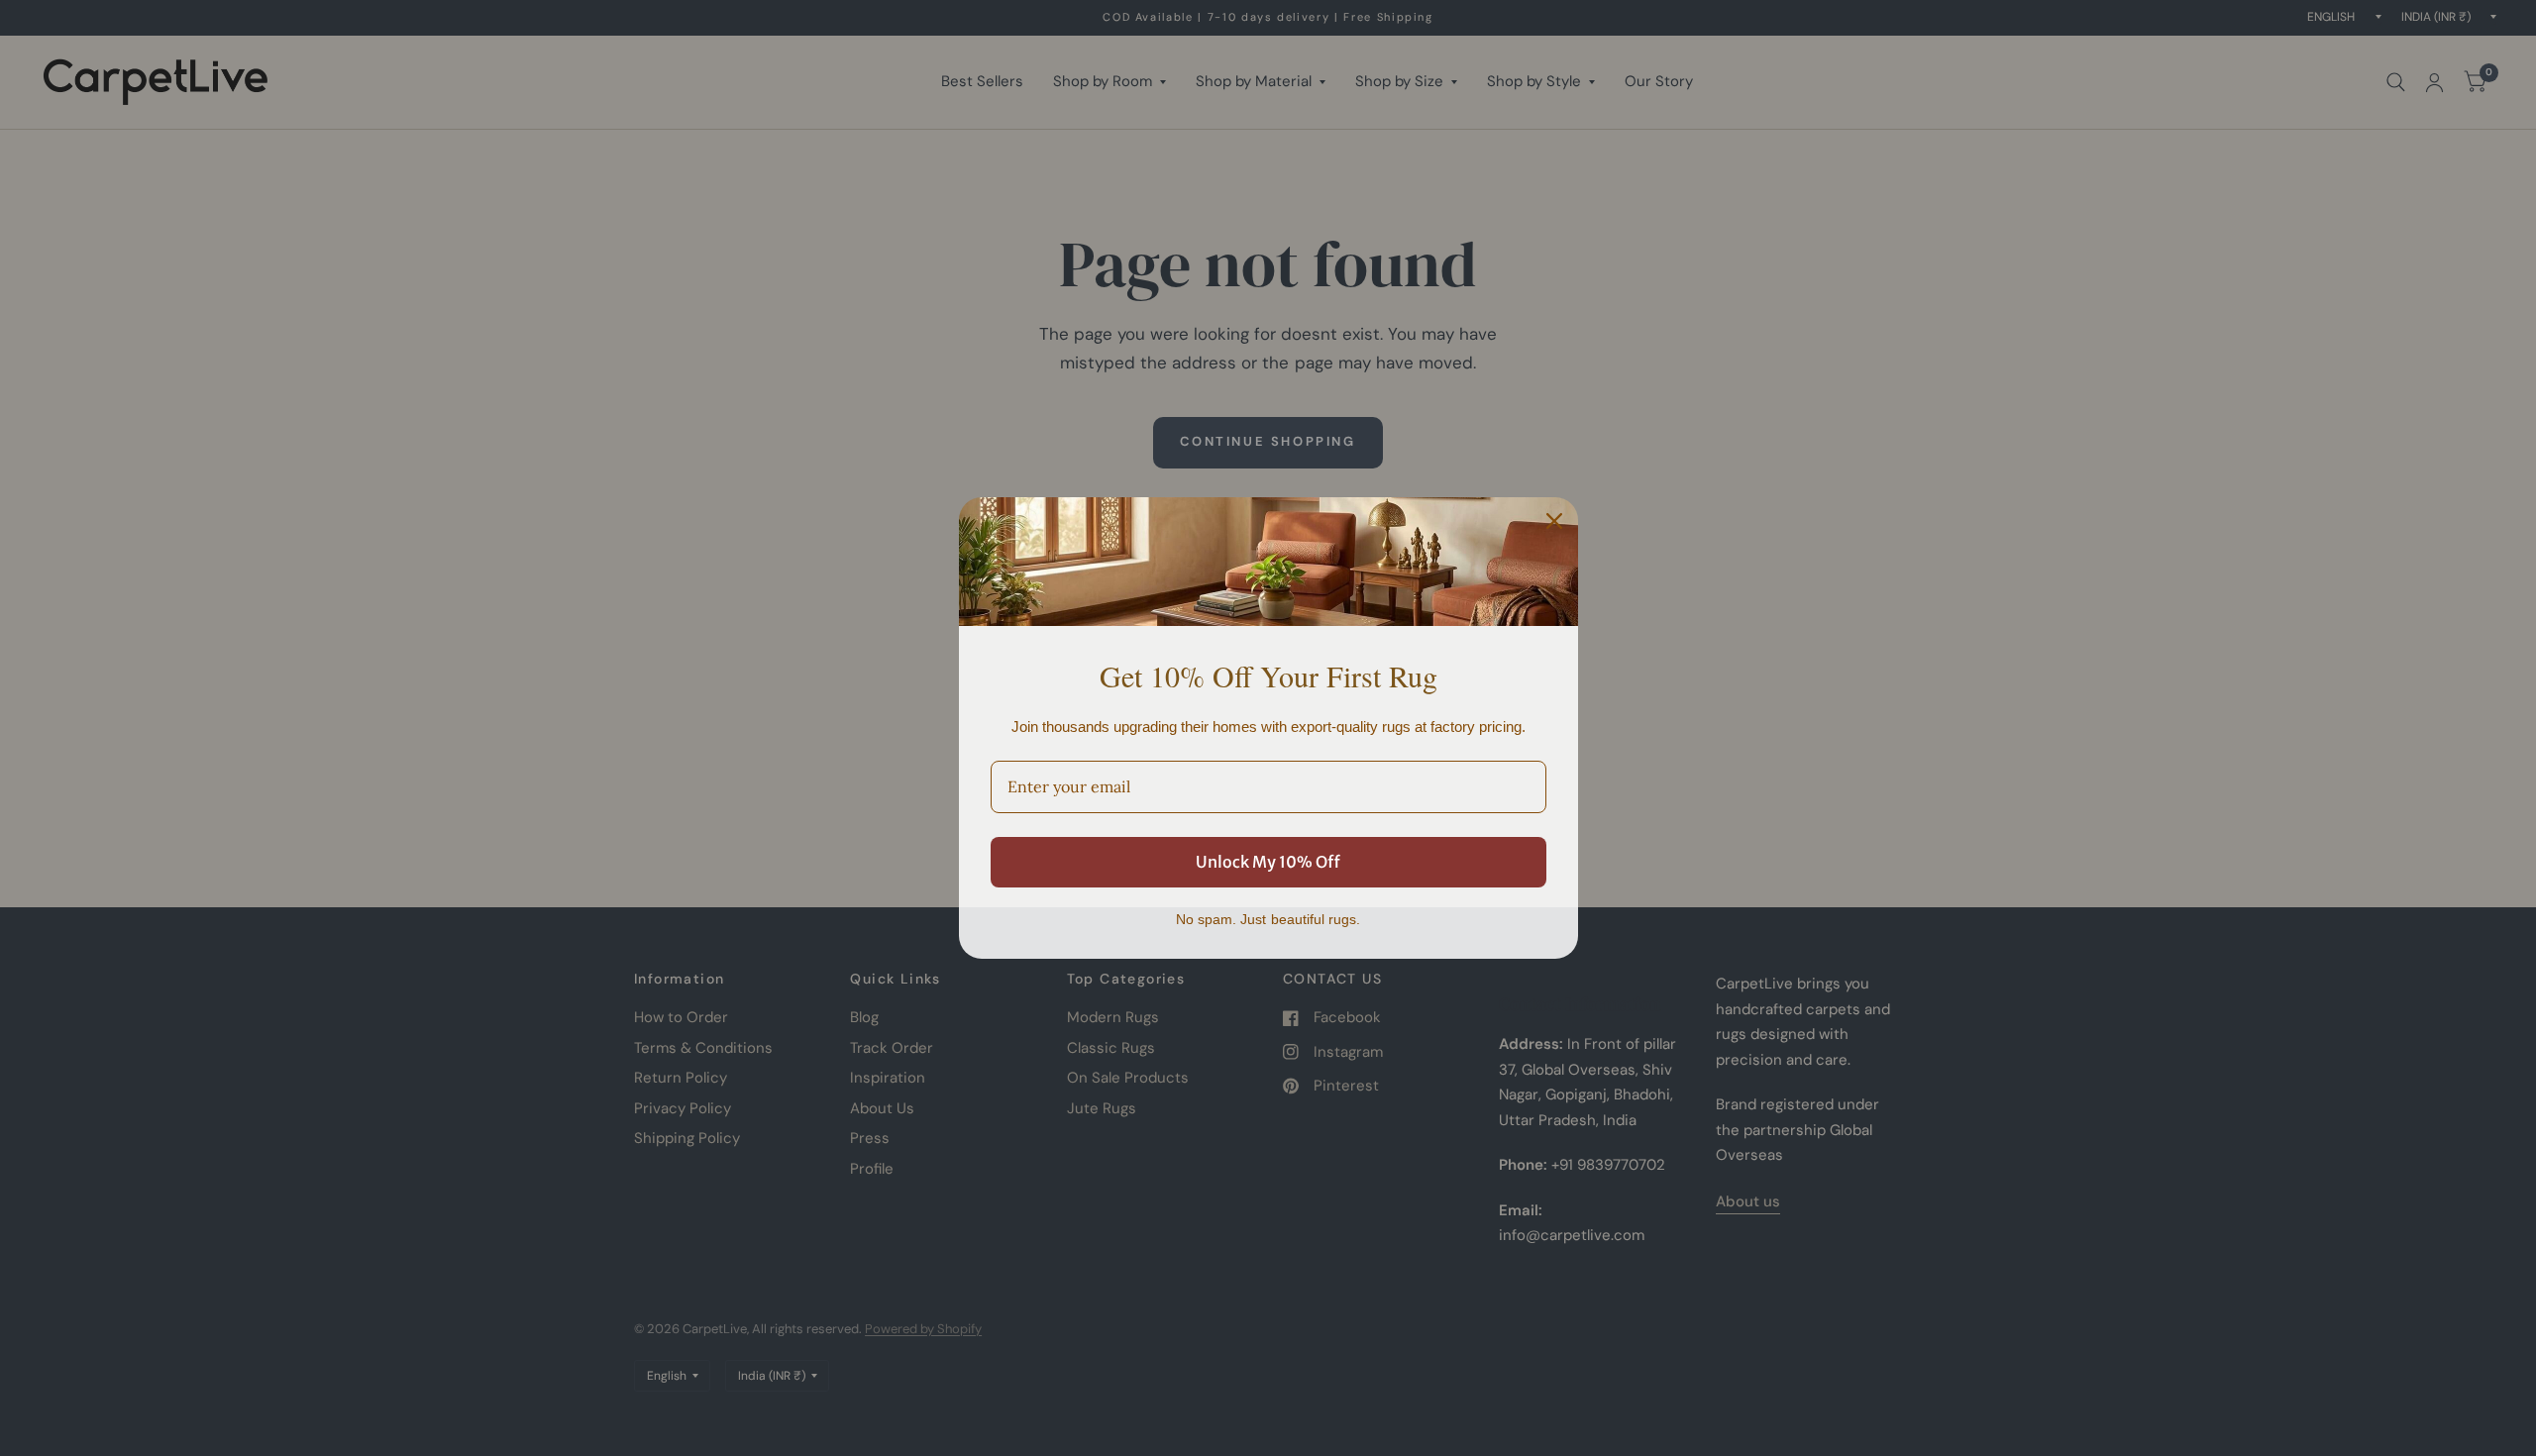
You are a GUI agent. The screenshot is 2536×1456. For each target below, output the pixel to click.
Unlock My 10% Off (1268, 862)
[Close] (1554, 521)
